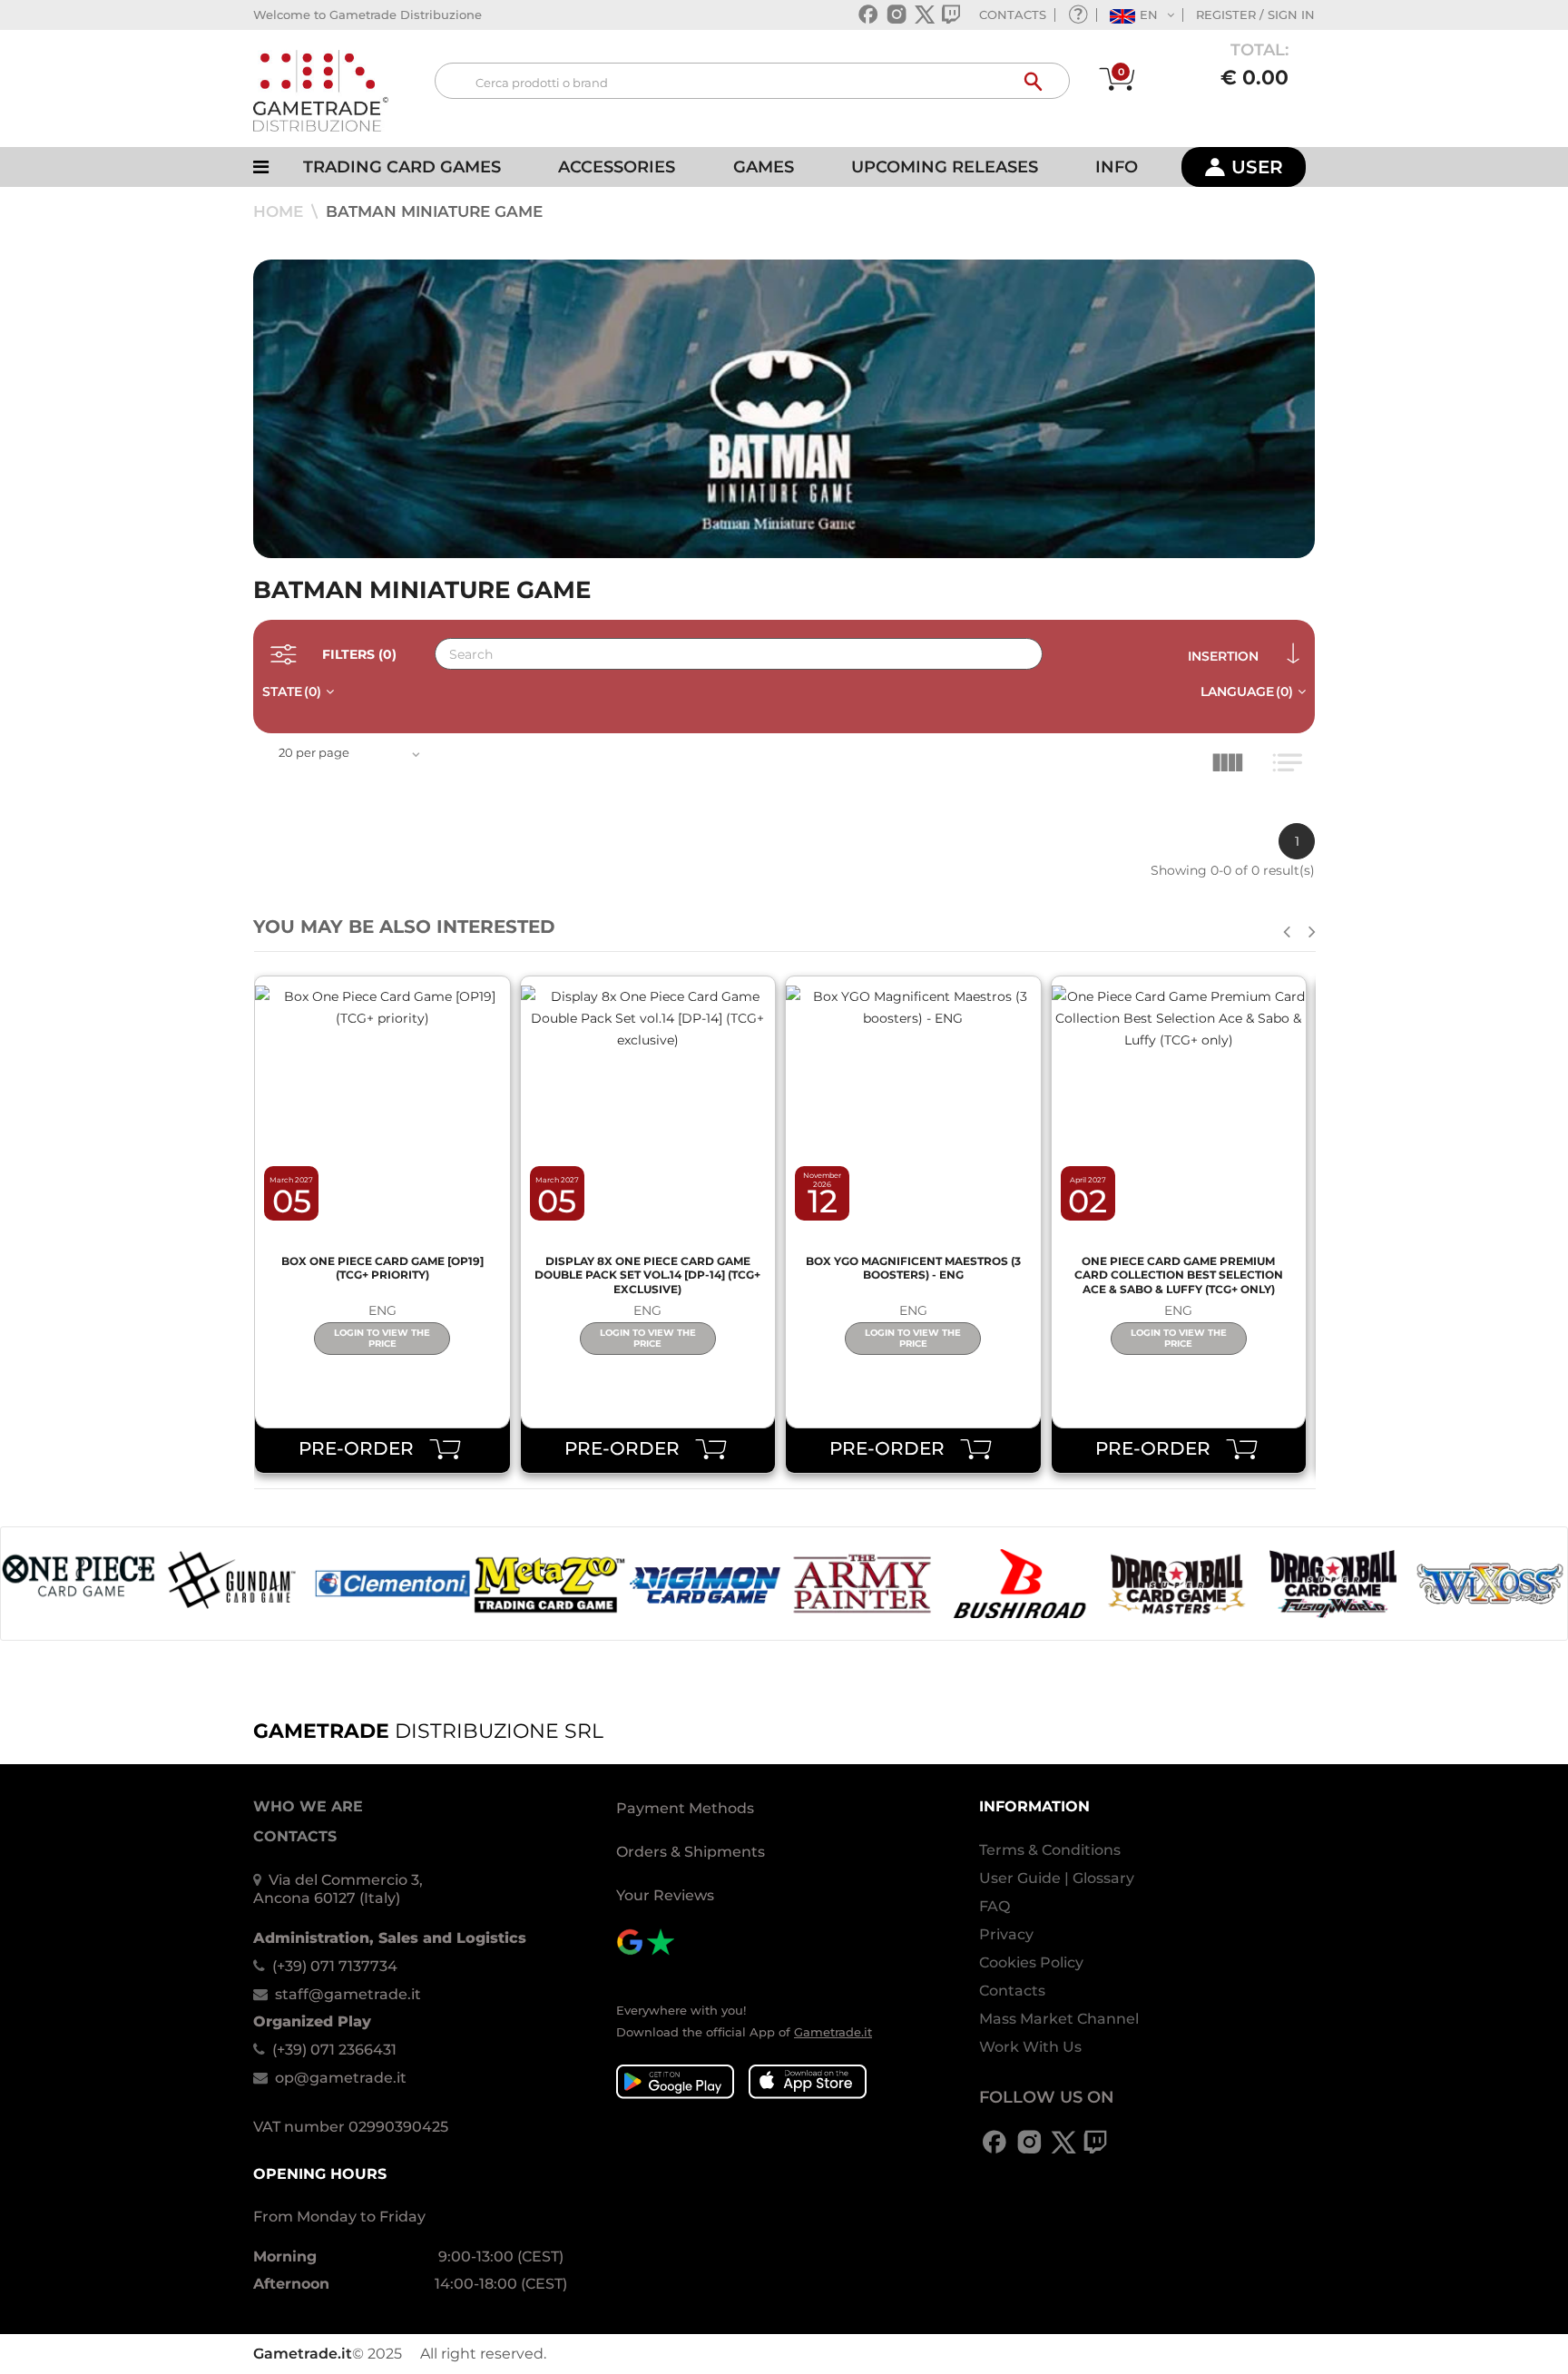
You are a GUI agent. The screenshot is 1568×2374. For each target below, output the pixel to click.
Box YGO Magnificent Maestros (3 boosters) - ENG (913, 1268)
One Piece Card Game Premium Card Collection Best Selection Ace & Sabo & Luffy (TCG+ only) (1179, 1275)
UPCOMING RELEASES (945, 167)
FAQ (995, 1906)
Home (280, 211)
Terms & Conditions (1050, 1850)
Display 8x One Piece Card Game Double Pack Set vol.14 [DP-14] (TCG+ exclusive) (647, 1275)
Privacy (1006, 1934)
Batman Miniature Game (434, 211)
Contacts (1012, 1991)
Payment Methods (685, 1808)
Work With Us (1030, 2047)
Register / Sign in (1255, 15)
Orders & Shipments (691, 1852)
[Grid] (1232, 767)
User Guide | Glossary (1057, 1878)
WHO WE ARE (308, 1806)
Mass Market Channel (1059, 2019)
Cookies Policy (1031, 1962)
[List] (1291, 767)
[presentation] (1287, 932)
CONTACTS (1013, 15)
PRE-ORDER (363, 1448)
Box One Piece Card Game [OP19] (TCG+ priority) (382, 1268)
